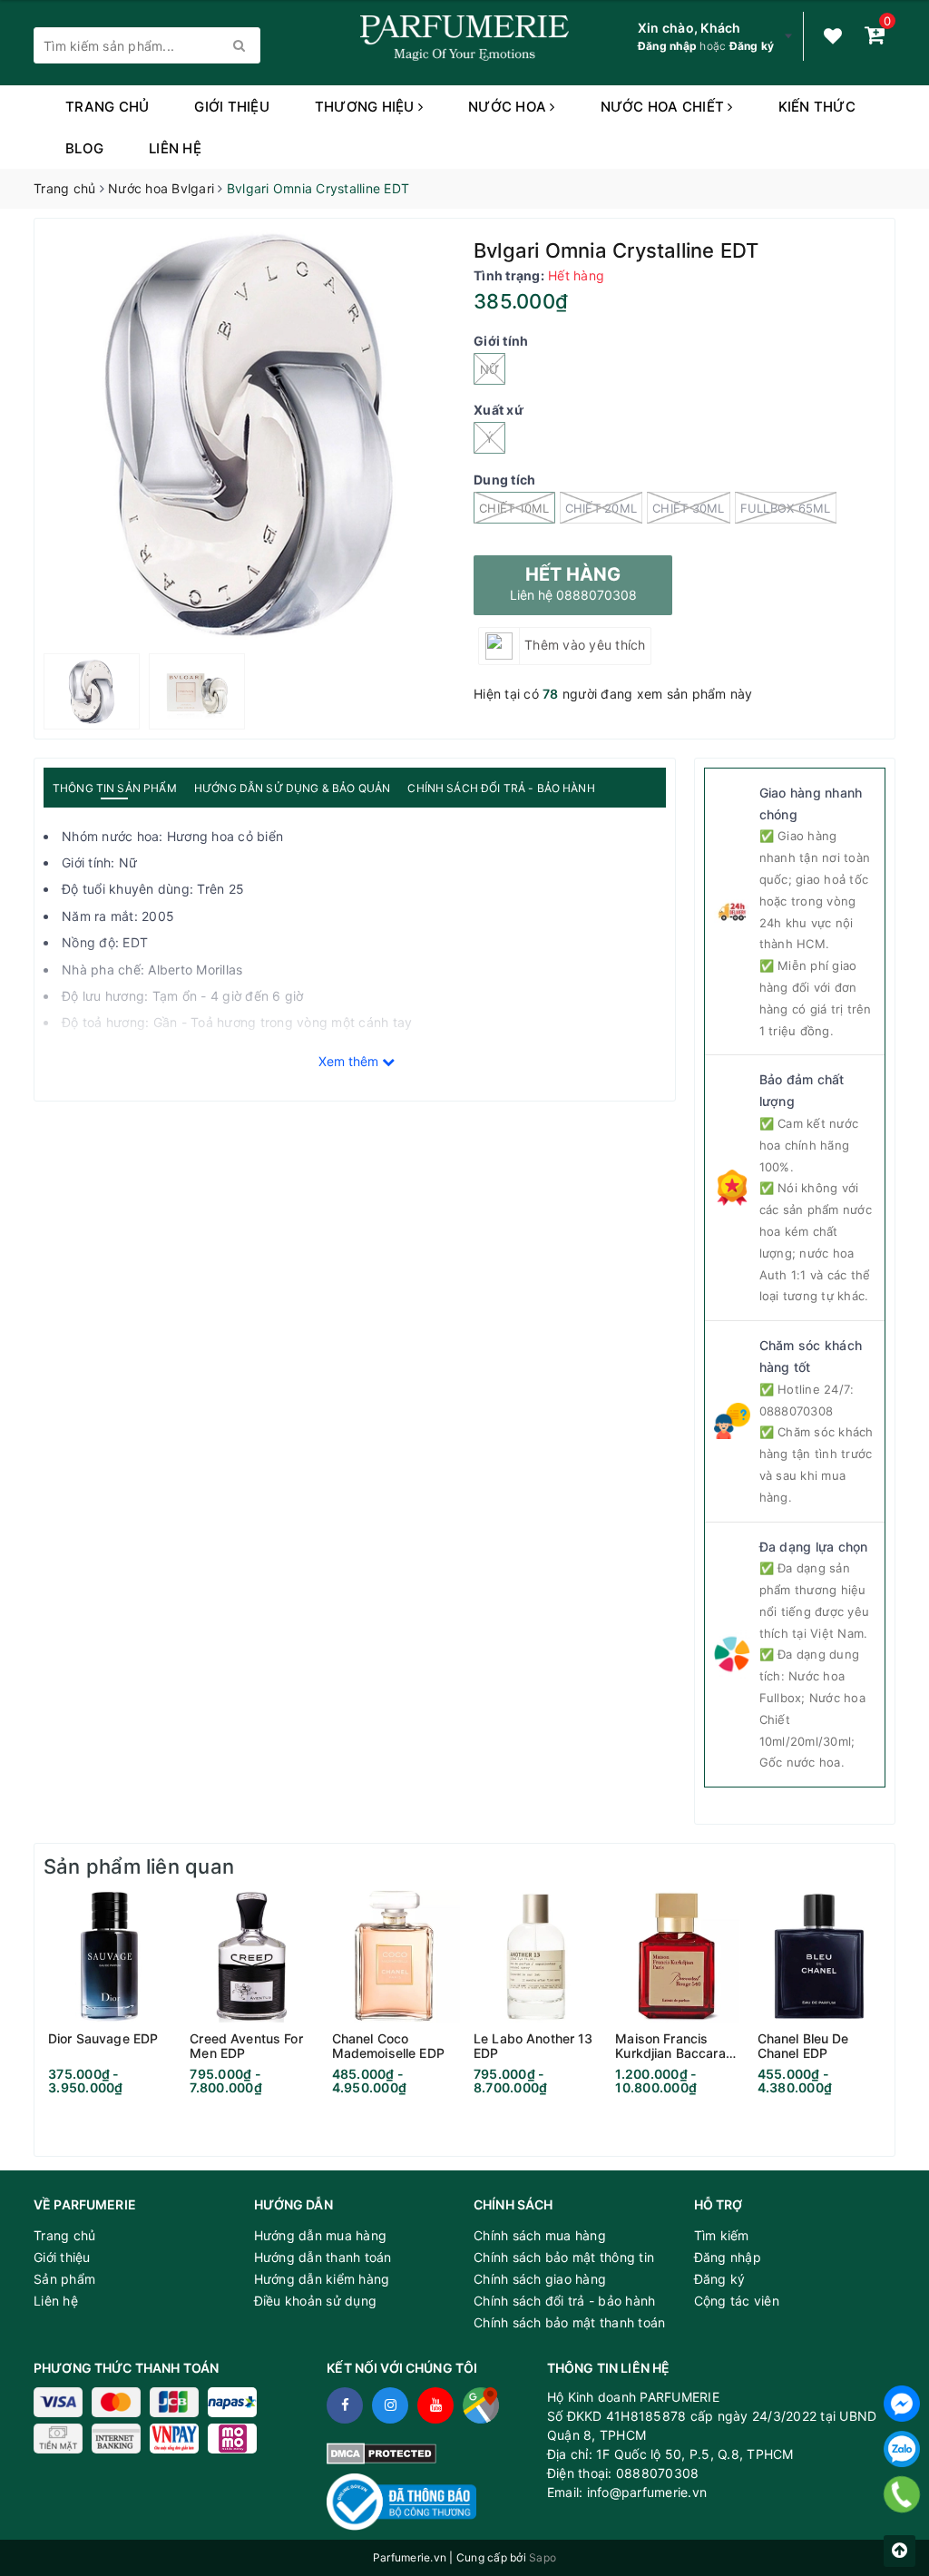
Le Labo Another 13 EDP (533, 2046)
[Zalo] (902, 2449)
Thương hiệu (367, 107)
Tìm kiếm (722, 2235)
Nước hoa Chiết (665, 107)
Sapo (543, 2557)
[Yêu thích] (833, 36)
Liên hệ (175, 148)
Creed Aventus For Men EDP (246, 2046)
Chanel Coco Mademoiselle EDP (388, 2046)
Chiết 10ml (514, 508)
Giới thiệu (232, 107)
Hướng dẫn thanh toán (323, 2257)
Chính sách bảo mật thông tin (564, 2257)
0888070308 (797, 1411)
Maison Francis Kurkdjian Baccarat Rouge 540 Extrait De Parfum (673, 2046)
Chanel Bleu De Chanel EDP (803, 2046)
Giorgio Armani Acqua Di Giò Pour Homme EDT (236, 2506)
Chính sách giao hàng (540, 2279)
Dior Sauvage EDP (103, 2039)
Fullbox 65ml (786, 508)
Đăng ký (752, 46)
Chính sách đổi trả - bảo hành (564, 2301)
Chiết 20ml (601, 508)
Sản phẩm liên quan (139, 1866)
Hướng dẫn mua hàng (321, 2235)
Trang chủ (107, 107)
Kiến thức (817, 107)
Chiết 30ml (689, 508)
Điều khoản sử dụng (316, 2301)
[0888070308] (902, 2494)
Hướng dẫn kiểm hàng (322, 2279)
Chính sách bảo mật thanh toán (569, 2322)
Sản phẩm (64, 2279)
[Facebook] (902, 2404)
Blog (84, 148)
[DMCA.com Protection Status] (381, 2452)
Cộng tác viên (737, 2301)
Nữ (490, 369)
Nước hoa (509, 107)
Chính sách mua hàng (540, 2235)
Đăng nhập (667, 46)
